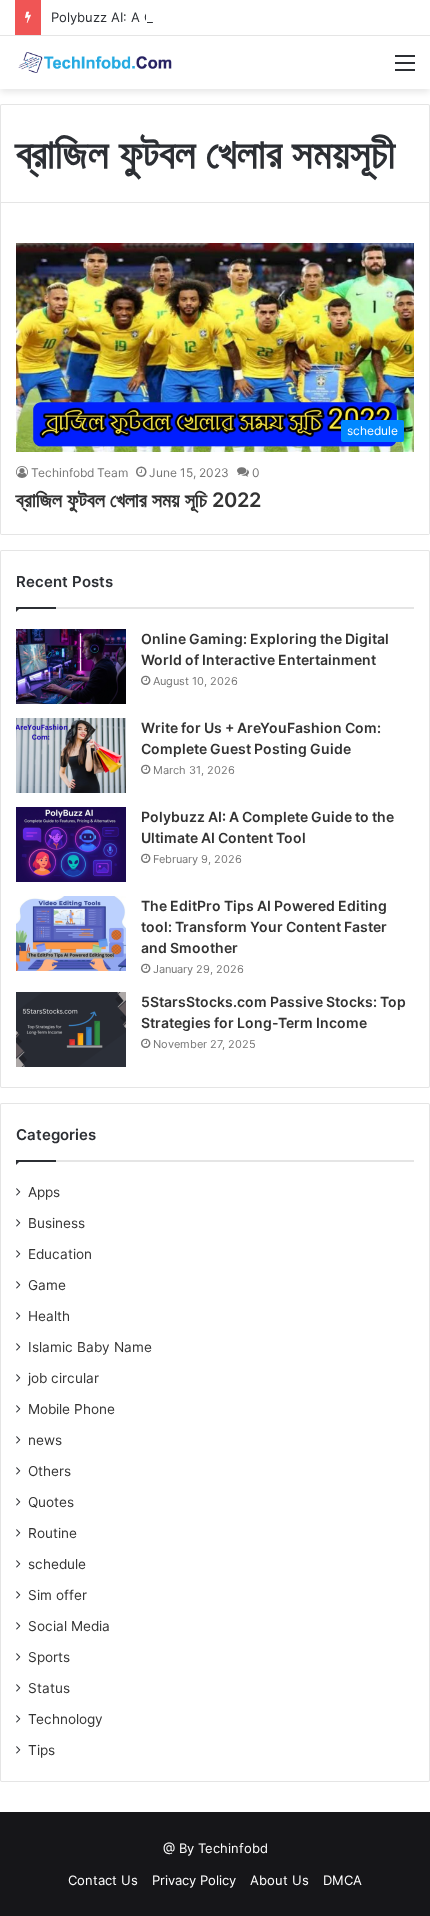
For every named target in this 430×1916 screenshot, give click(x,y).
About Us (279, 1880)
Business (56, 1223)
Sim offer (57, 1595)
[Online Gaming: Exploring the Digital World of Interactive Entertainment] (71, 666)
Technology (65, 1719)
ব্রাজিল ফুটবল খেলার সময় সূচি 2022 (138, 500)
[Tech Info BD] (95, 62)
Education (60, 1254)
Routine (52, 1533)
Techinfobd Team (79, 472)
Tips (41, 1750)
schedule (57, 1564)
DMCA (342, 1880)
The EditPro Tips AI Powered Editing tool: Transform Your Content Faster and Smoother (264, 926)
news (45, 1440)
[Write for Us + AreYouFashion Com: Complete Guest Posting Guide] (71, 755)
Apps (44, 1192)
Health (49, 1316)
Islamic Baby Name (90, 1347)
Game (47, 1285)
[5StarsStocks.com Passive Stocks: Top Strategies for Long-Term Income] (71, 1029)
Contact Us (103, 1880)
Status (49, 1688)
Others (49, 1471)
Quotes (51, 1502)
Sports (49, 1657)
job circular (63, 1378)
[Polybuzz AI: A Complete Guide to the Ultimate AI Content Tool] (71, 844)
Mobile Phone (71, 1409)
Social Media (69, 1626)
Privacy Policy (194, 1880)
